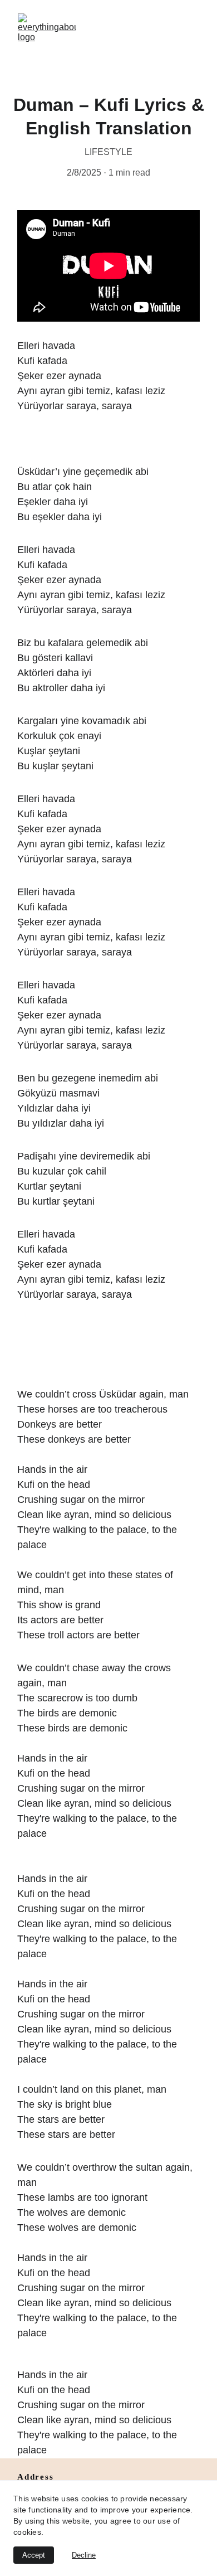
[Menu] (193, 42)
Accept (34, 2555)
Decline (84, 2555)
